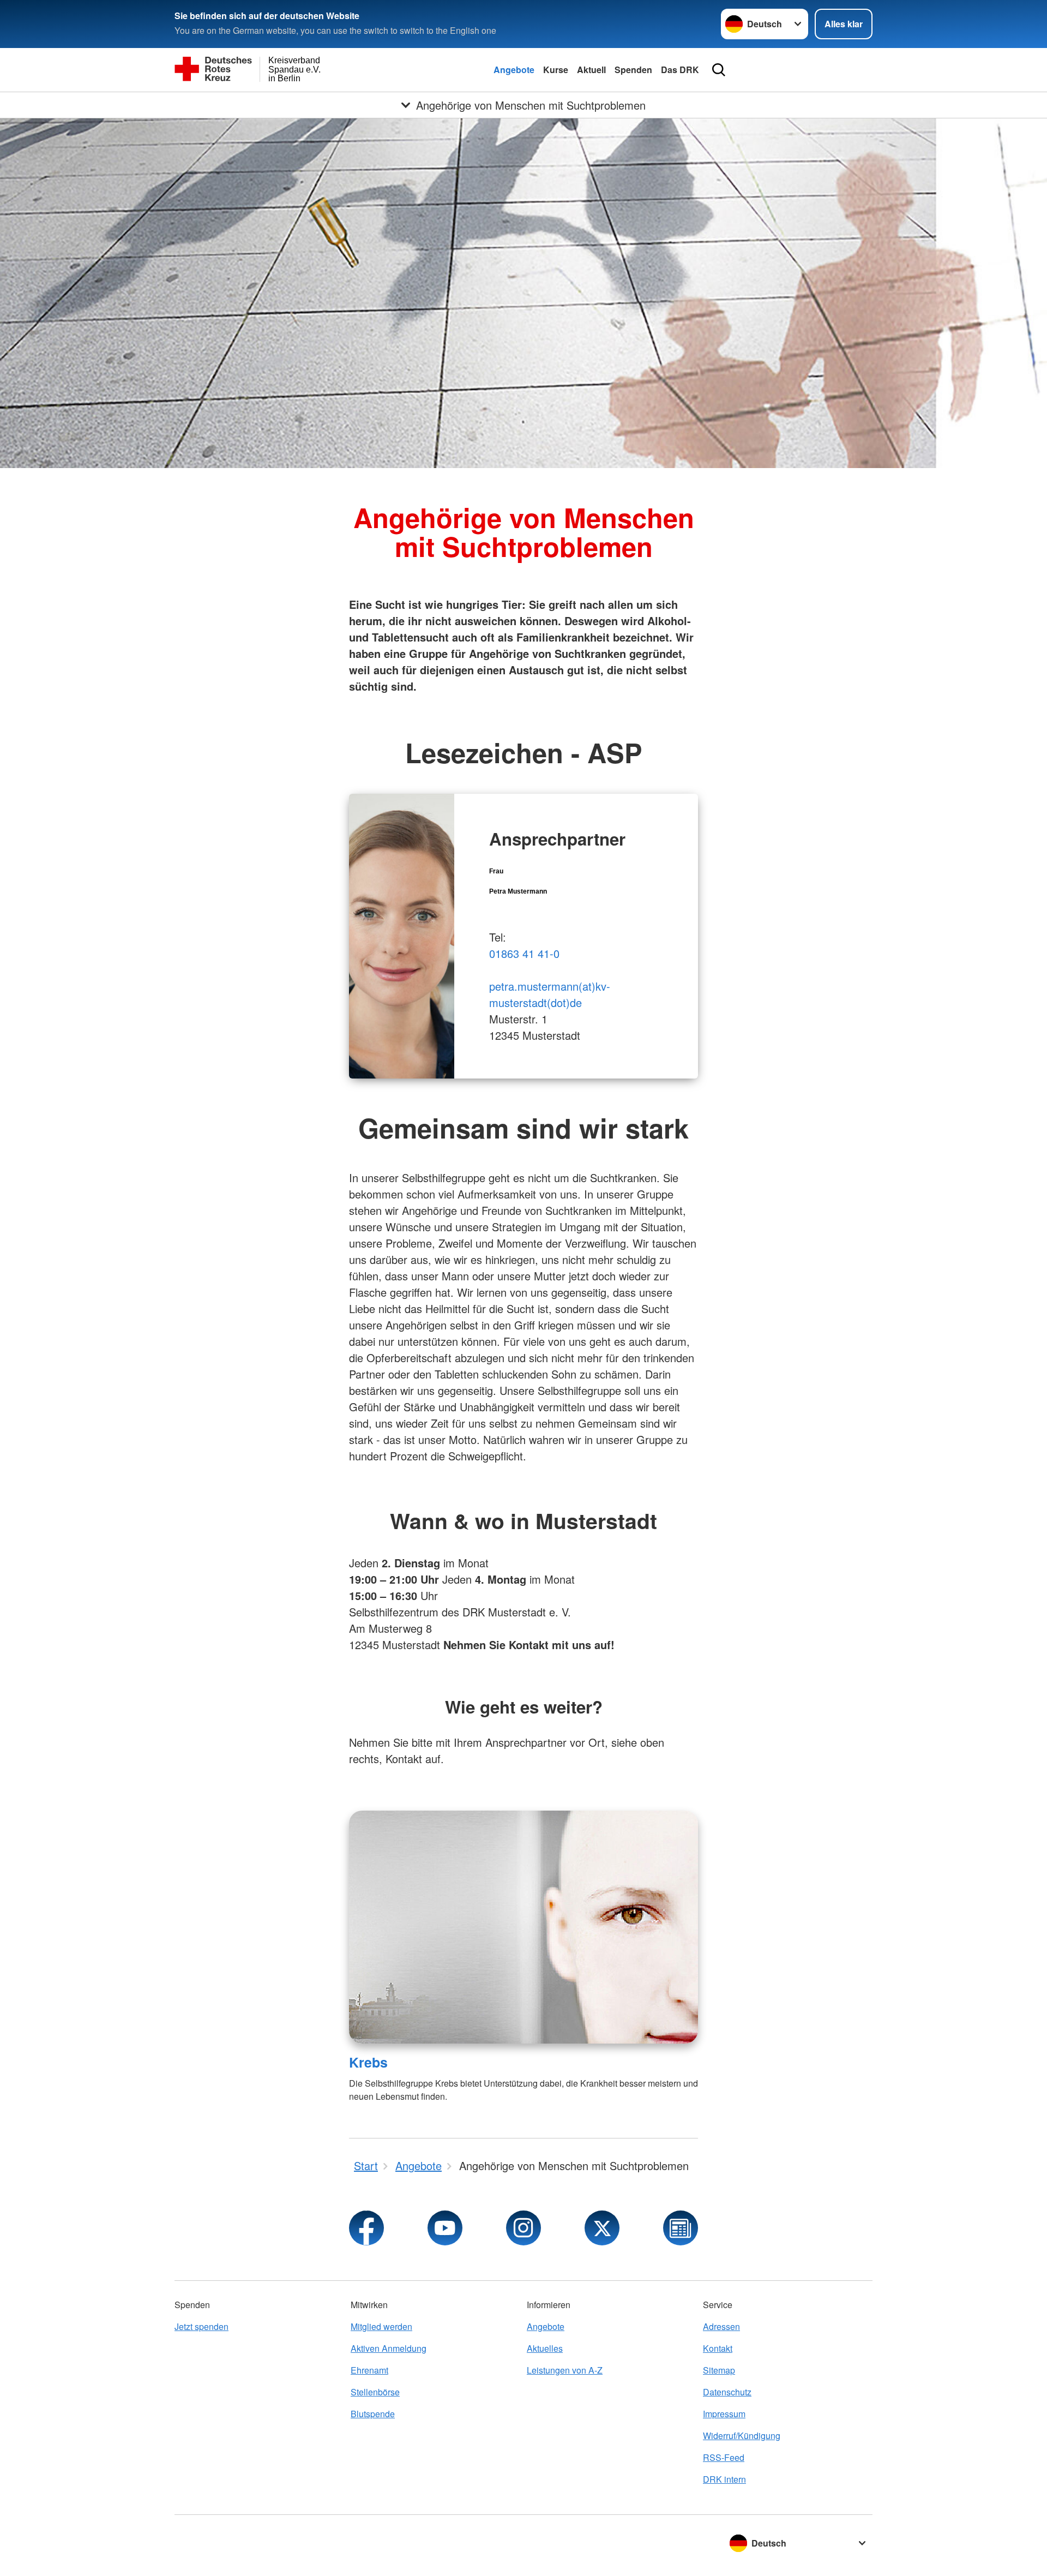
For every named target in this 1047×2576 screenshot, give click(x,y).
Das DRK (680, 70)
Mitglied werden (381, 2326)
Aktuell (591, 70)
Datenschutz (727, 2392)
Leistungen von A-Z (565, 2370)
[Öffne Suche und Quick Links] (719, 70)
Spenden (633, 70)
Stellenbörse (375, 2392)
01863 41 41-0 (524, 953)
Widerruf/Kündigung (742, 2436)
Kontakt (718, 2348)
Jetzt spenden (201, 2326)
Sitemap (719, 2370)
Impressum (724, 2414)
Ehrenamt (369, 2370)
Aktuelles (545, 2348)
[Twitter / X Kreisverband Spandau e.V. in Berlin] (602, 2228)
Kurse (556, 70)
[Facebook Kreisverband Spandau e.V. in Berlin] (366, 2228)
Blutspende (373, 2414)
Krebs (368, 2062)
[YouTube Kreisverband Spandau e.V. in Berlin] (445, 2228)
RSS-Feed (724, 2457)
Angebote (514, 70)
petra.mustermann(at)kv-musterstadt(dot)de (550, 994)
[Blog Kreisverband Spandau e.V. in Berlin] (681, 2228)
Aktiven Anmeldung (389, 2348)
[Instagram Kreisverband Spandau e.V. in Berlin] (523, 2228)
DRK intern (724, 2479)
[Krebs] (523, 1927)
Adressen (721, 2326)
